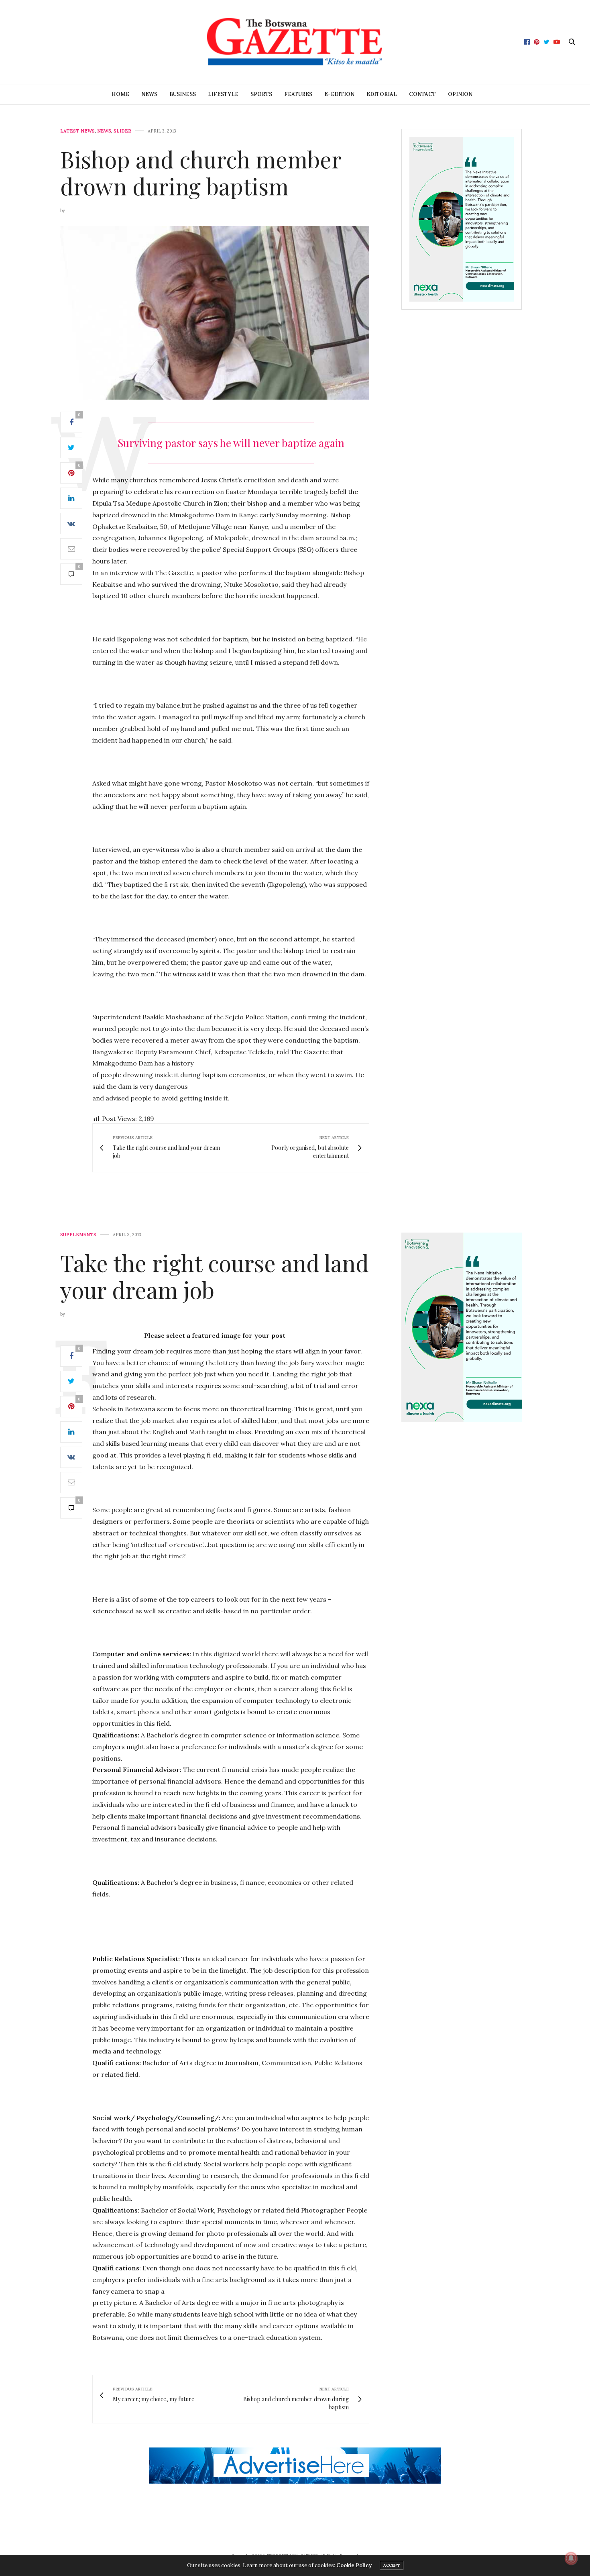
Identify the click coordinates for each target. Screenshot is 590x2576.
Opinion (460, 94)
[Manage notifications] (571, 2558)
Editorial (382, 94)
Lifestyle (223, 94)
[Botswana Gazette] (295, 42)
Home (120, 94)
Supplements (78, 1235)
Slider (122, 131)
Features (298, 94)
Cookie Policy (354, 2565)
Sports (261, 94)
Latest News (77, 131)
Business (183, 94)
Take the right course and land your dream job (215, 1276)
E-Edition (339, 94)
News (149, 94)
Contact (422, 94)
